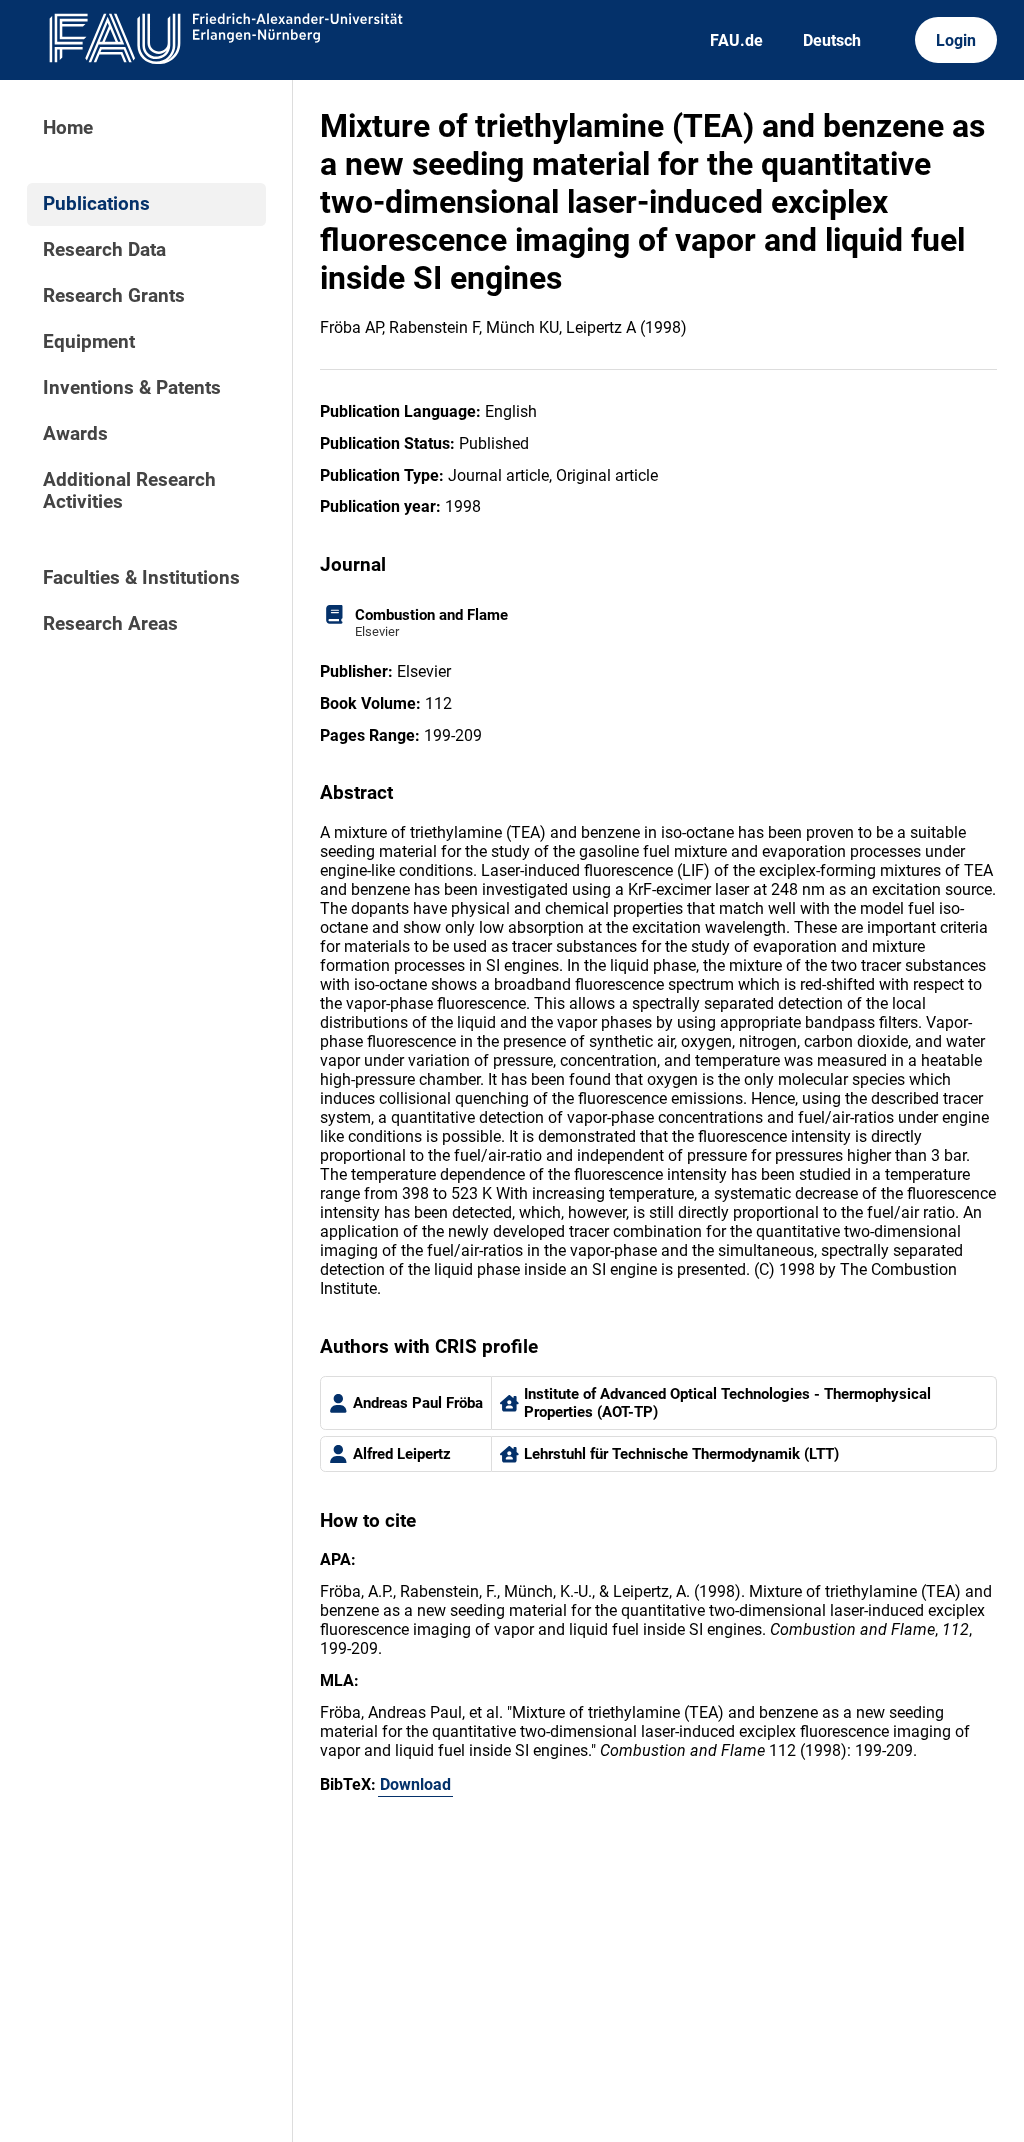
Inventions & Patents (132, 388)
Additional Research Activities (129, 491)
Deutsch (832, 40)
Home (68, 128)
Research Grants (114, 296)
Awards (75, 434)
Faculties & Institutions (141, 578)
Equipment (89, 342)
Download (415, 1784)
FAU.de (736, 40)
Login (956, 40)
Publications (96, 204)
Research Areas (110, 624)
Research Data (104, 250)
